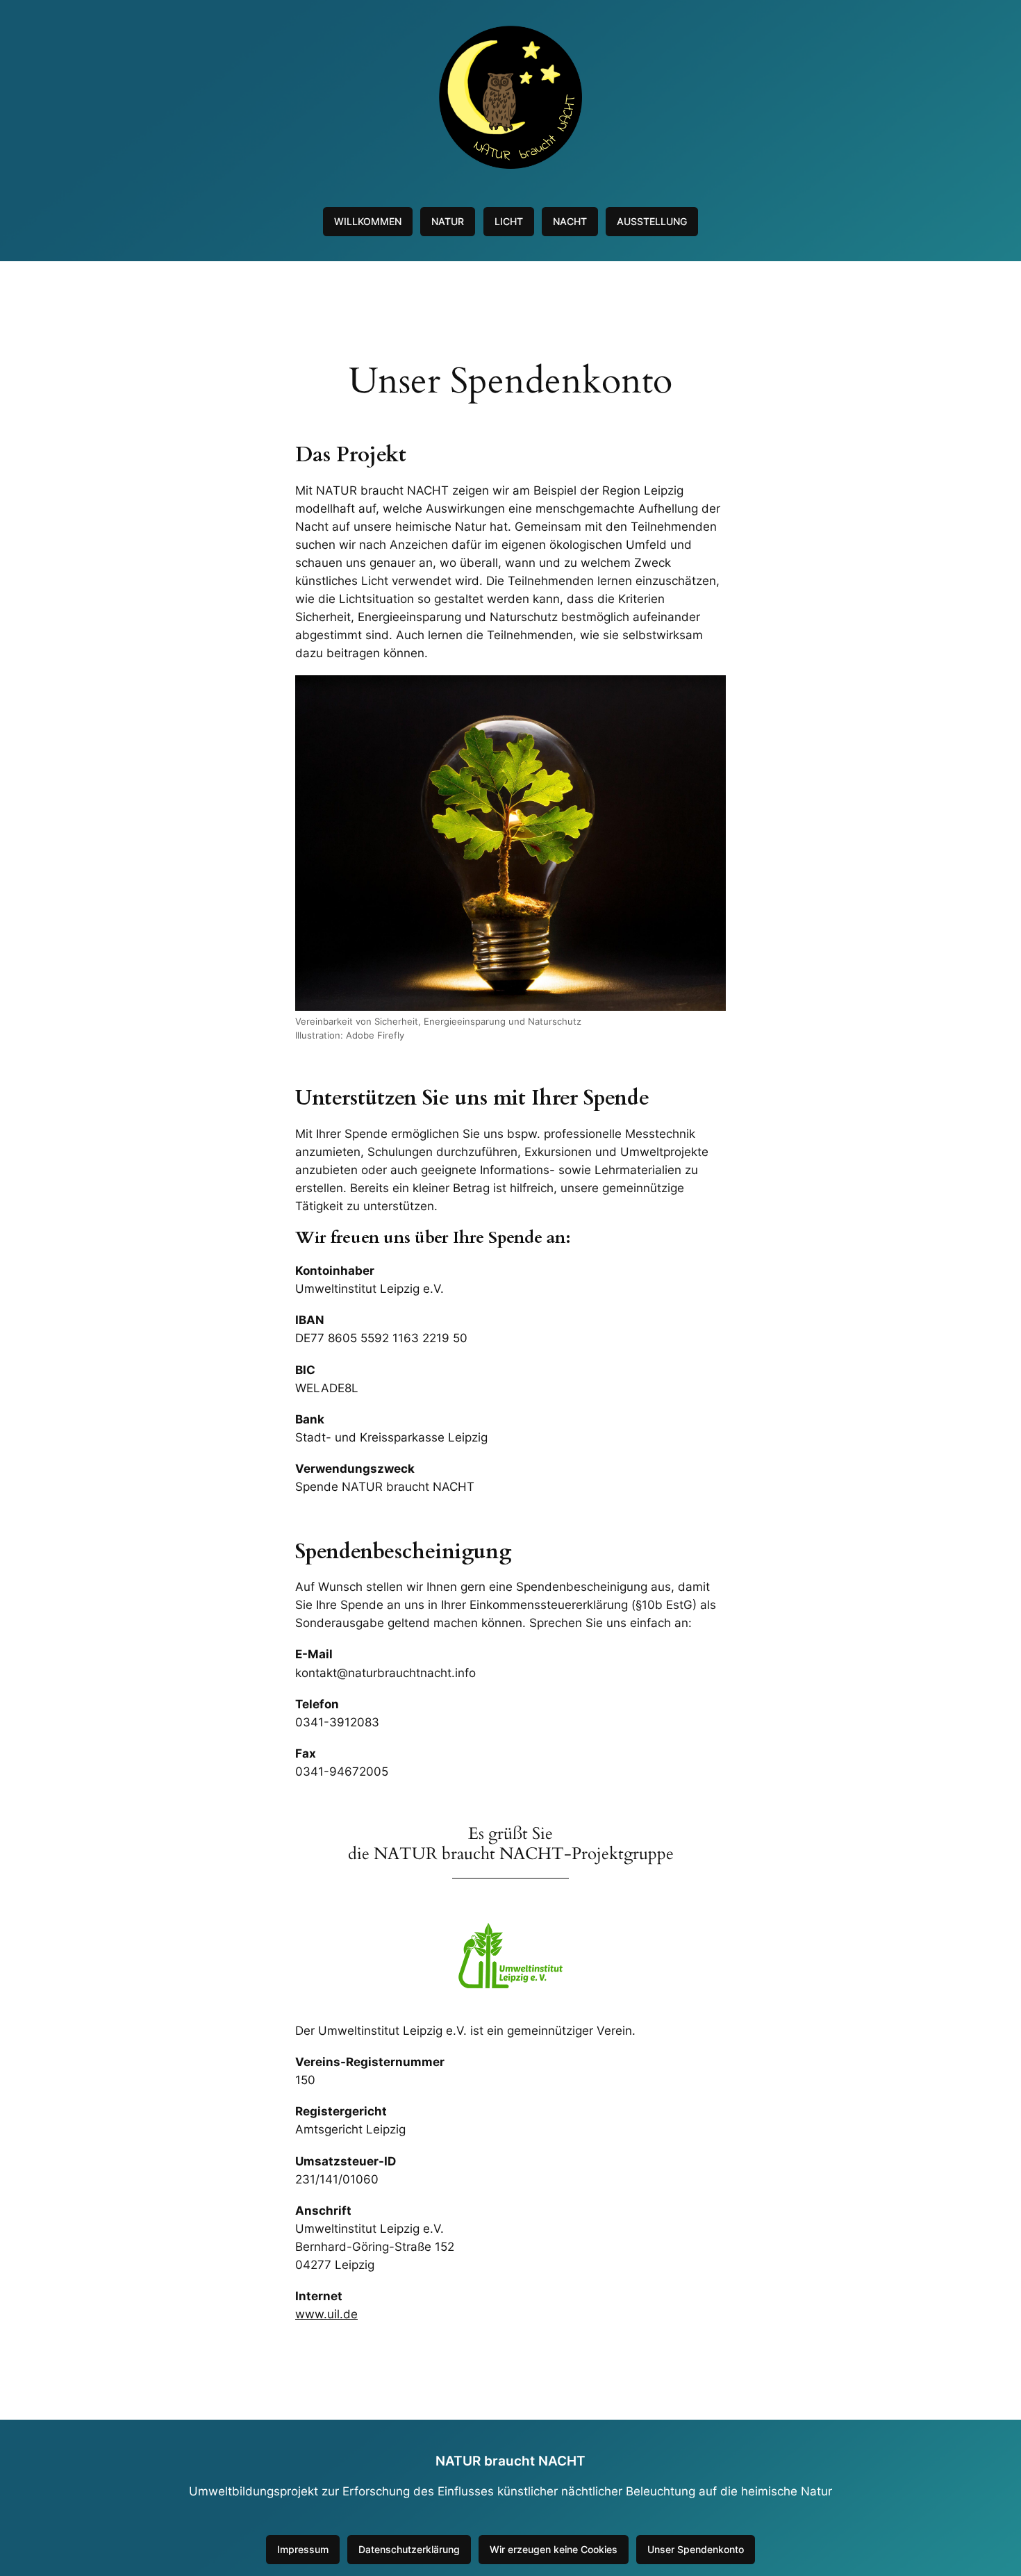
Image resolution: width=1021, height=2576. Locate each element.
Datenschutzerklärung (409, 2549)
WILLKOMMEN (368, 221)
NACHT (570, 221)
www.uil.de (326, 2314)
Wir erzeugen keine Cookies (554, 2549)
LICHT (509, 221)
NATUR (448, 221)
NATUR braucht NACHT (510, 2461)
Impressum (303, 2549)
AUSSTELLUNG (652, 221)
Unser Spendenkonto (696, 2549)
